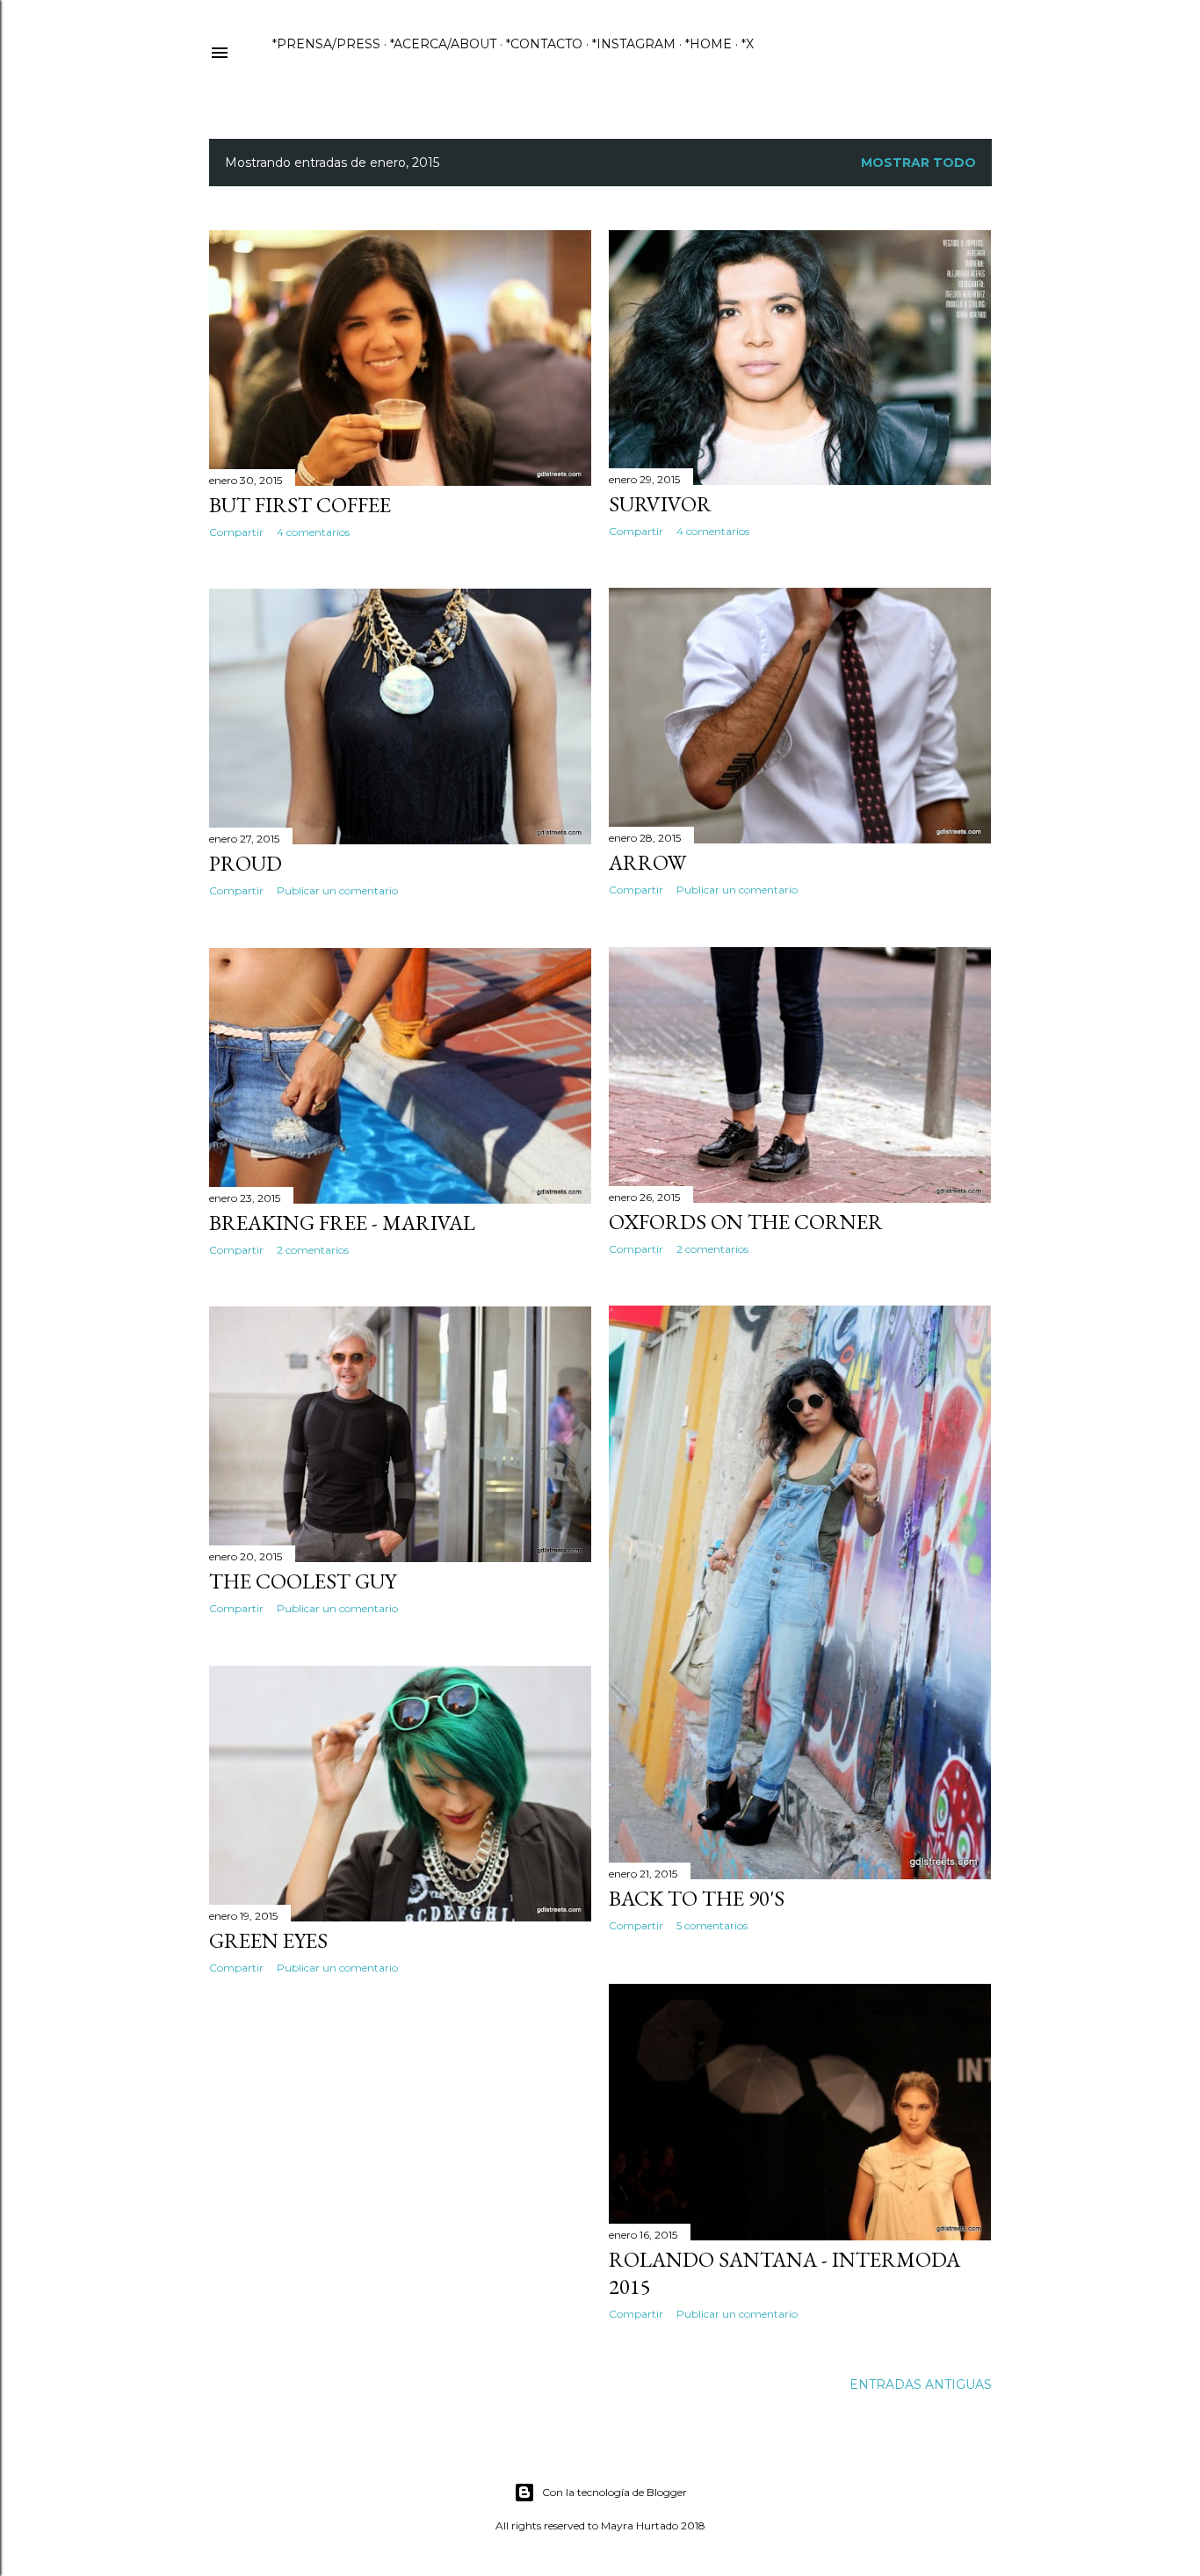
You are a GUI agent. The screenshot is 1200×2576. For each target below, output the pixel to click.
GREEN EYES (268, 1940)
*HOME (708, 44)
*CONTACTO (544, 44)
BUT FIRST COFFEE (300, 505)
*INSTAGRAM (634, 44)
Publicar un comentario (737, 890)
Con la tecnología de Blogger (614, 2492)
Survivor (660, 504)
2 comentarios (712, 1249)
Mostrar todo (918, 163)
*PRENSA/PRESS (326, 44)
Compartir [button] (236, 532)
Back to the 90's (697, 1898)
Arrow (647, 862)
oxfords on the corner (746, 1222)
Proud (246, 863)
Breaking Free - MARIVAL (342, 1223)
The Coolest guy (303, 1581)
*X (748, 44)
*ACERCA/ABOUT (443, 44)
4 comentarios (313, 532)
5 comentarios (712, 1925)
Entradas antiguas (921, 2384)
